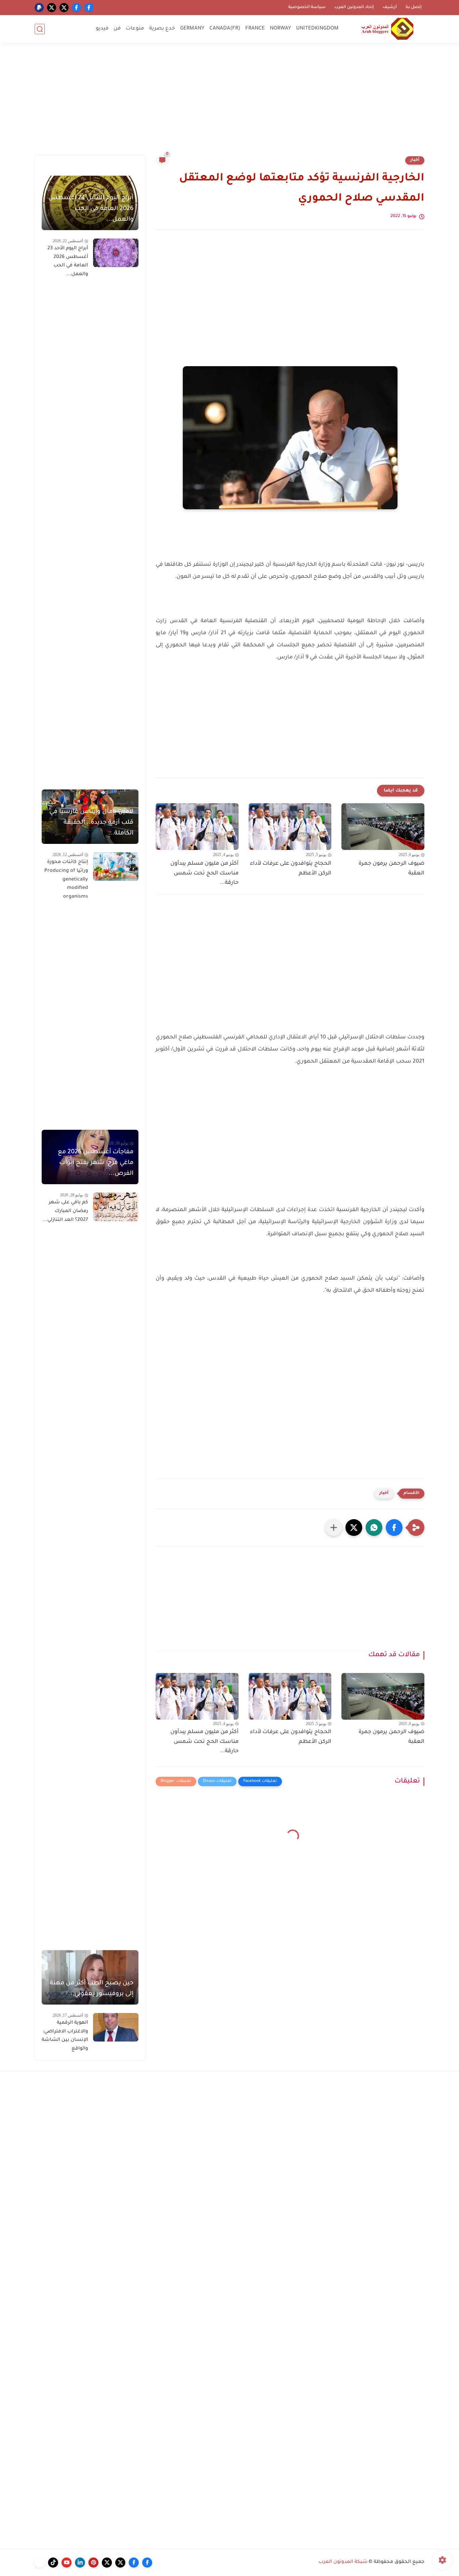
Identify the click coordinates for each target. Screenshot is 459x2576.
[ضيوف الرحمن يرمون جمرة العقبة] (383, 827)
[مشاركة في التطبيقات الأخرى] (334, 1528)
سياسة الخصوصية (307, 7)
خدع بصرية (162, 29)
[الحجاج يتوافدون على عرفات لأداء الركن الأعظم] (290, 827)
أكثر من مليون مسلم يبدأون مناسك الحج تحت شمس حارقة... (204, 873)
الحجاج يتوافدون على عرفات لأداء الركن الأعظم (291, 869)
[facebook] (89, 8)
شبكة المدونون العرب (343, 2562)
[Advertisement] (229, 103)
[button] (394, 1528)
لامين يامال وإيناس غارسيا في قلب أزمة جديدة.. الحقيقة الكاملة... (91, 823)
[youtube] (67, 2563)
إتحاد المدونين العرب (354, 7)
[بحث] (40, 29)
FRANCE (255, 29)
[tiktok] (53, 2563)
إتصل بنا (414, 7)
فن (117, 29)
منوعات (135, 29)
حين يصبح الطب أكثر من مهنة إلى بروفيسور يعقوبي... (92, 1989)
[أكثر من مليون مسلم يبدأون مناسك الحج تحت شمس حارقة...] (197, 827)
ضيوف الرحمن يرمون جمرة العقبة (391, 869)
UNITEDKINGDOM (317, 29)
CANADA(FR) (225, 29)
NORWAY (280, 29)
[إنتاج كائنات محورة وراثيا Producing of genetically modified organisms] (116, 867)
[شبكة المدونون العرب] (387, 29)
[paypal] (39, 8)
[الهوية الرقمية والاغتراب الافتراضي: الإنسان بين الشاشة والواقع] (116, 2027)
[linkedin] (80, 2563)
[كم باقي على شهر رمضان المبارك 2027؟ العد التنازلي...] (116, 1207)
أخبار (415, 160)
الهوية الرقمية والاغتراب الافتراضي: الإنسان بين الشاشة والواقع (65, 2036)
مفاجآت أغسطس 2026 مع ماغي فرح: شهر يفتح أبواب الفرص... (96, 1163)
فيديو (102, 29)
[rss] (40, 2563)
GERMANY (192, 29)
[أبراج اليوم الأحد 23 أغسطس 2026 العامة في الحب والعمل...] (116, 253)
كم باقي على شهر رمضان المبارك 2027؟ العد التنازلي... (65, 1211)
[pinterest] (93, 2563)
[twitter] (64, 8)
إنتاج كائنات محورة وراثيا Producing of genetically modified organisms (66, 879)
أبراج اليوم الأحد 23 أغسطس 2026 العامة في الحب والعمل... (68, 262)
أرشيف (390, 7)
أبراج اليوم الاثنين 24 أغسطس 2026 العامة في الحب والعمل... (91, 209)
